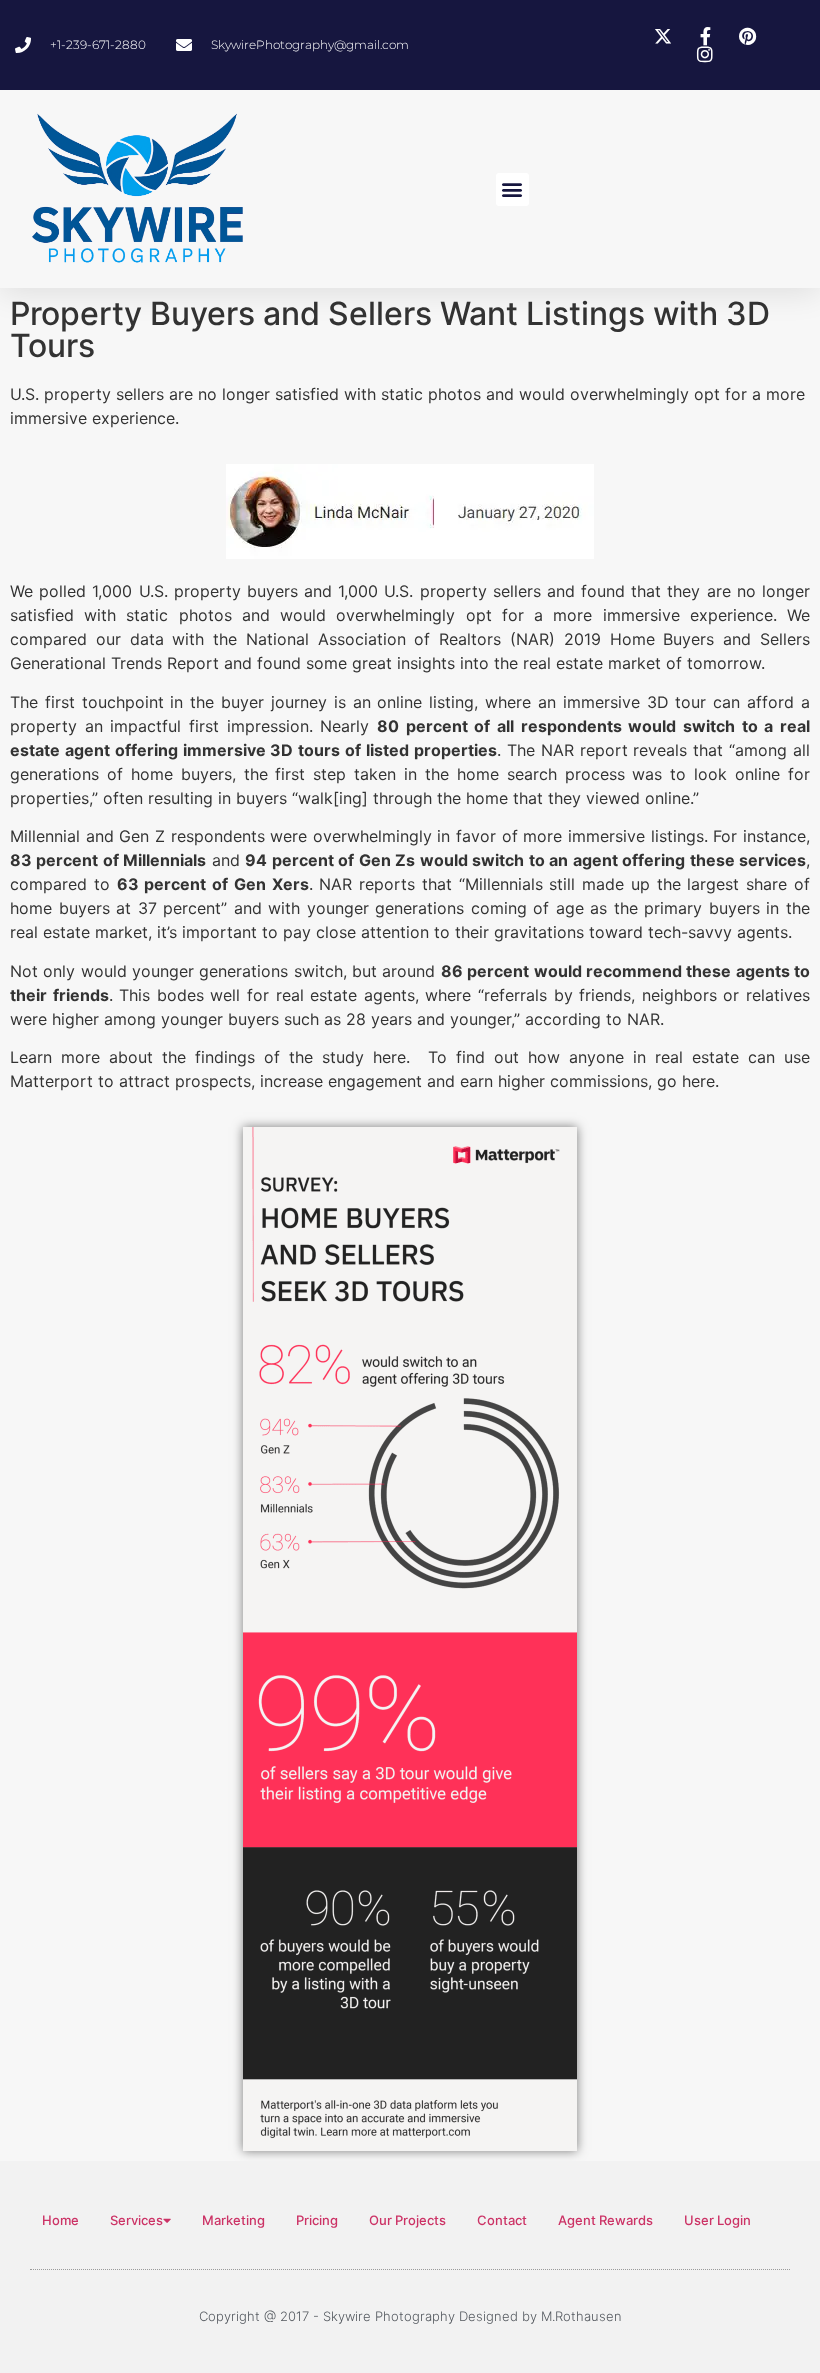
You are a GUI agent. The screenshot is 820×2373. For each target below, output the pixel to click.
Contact (502, 2220)
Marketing (233, 2220)
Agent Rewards (605, 2220)
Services (136, 2220)
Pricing (317, 2220)
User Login (717, 2220)
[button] (512, 189)
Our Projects (407, 2220)
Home (60, 2220)
